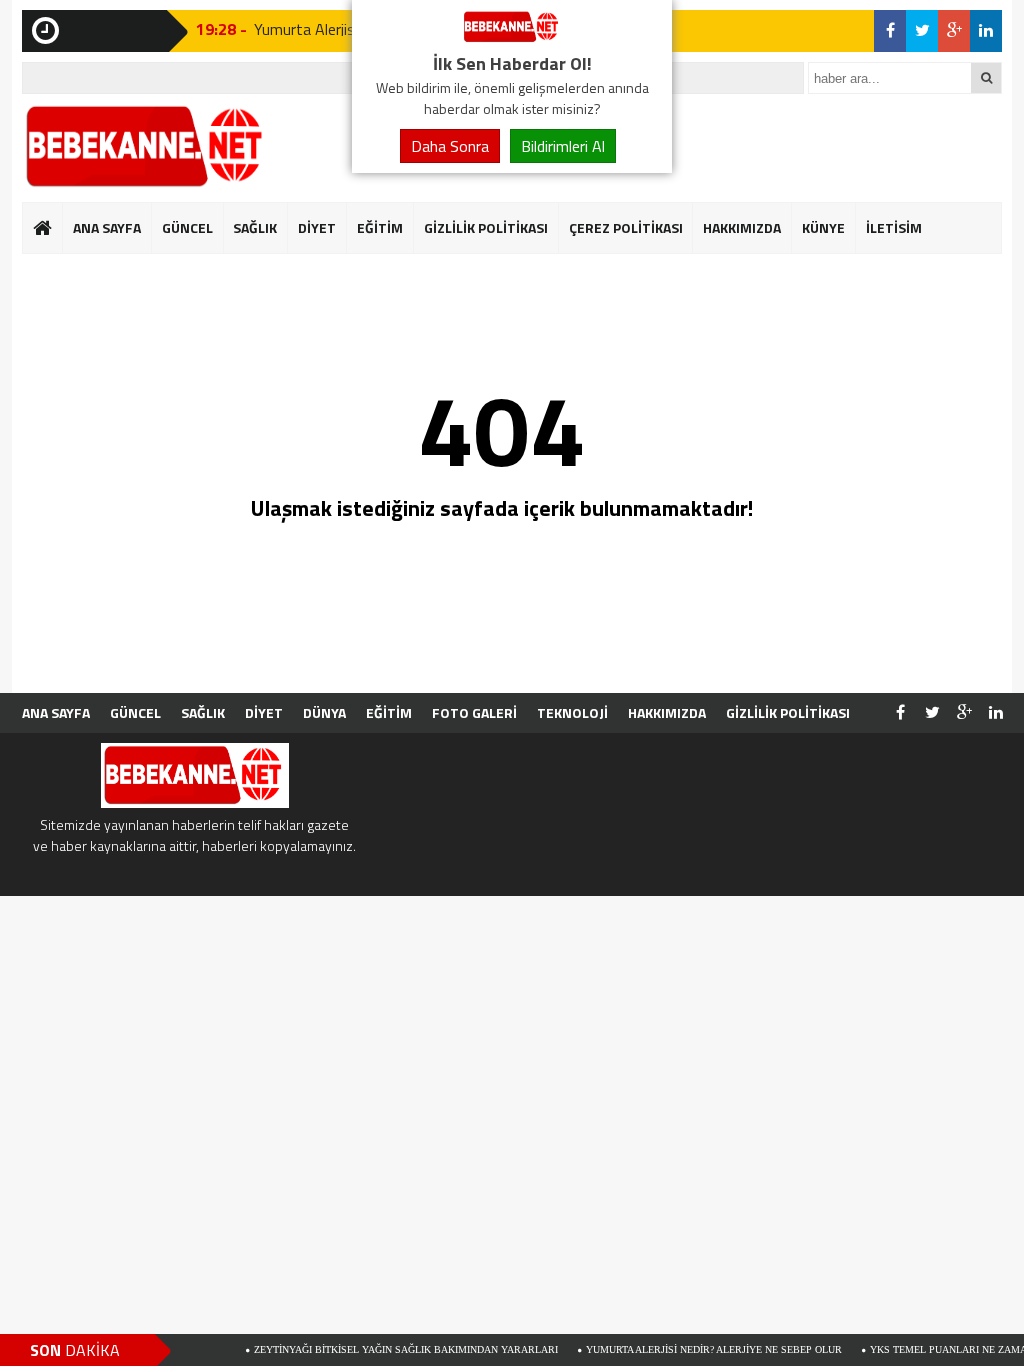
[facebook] (890, 31)
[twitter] (922, 31)
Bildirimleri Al (563, 146)
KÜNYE (823, 227)
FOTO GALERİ (474, 712)
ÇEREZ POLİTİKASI (626, 227)
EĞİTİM (380, 227)
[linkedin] (986, 31)
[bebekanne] (512, 38)
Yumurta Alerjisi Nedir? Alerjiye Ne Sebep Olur (688, 1349)
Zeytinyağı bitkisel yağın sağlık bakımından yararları (380, 1349)
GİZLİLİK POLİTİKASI (486, 227)
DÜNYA (324, 712)
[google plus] (954, 31)
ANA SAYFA (107, 227)
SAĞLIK (255, 227)
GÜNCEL (187, 227)
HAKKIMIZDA (742, 227)
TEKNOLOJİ (572, 712)
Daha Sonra (450, 146)
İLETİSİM (894, 227)
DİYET (317, 227)
